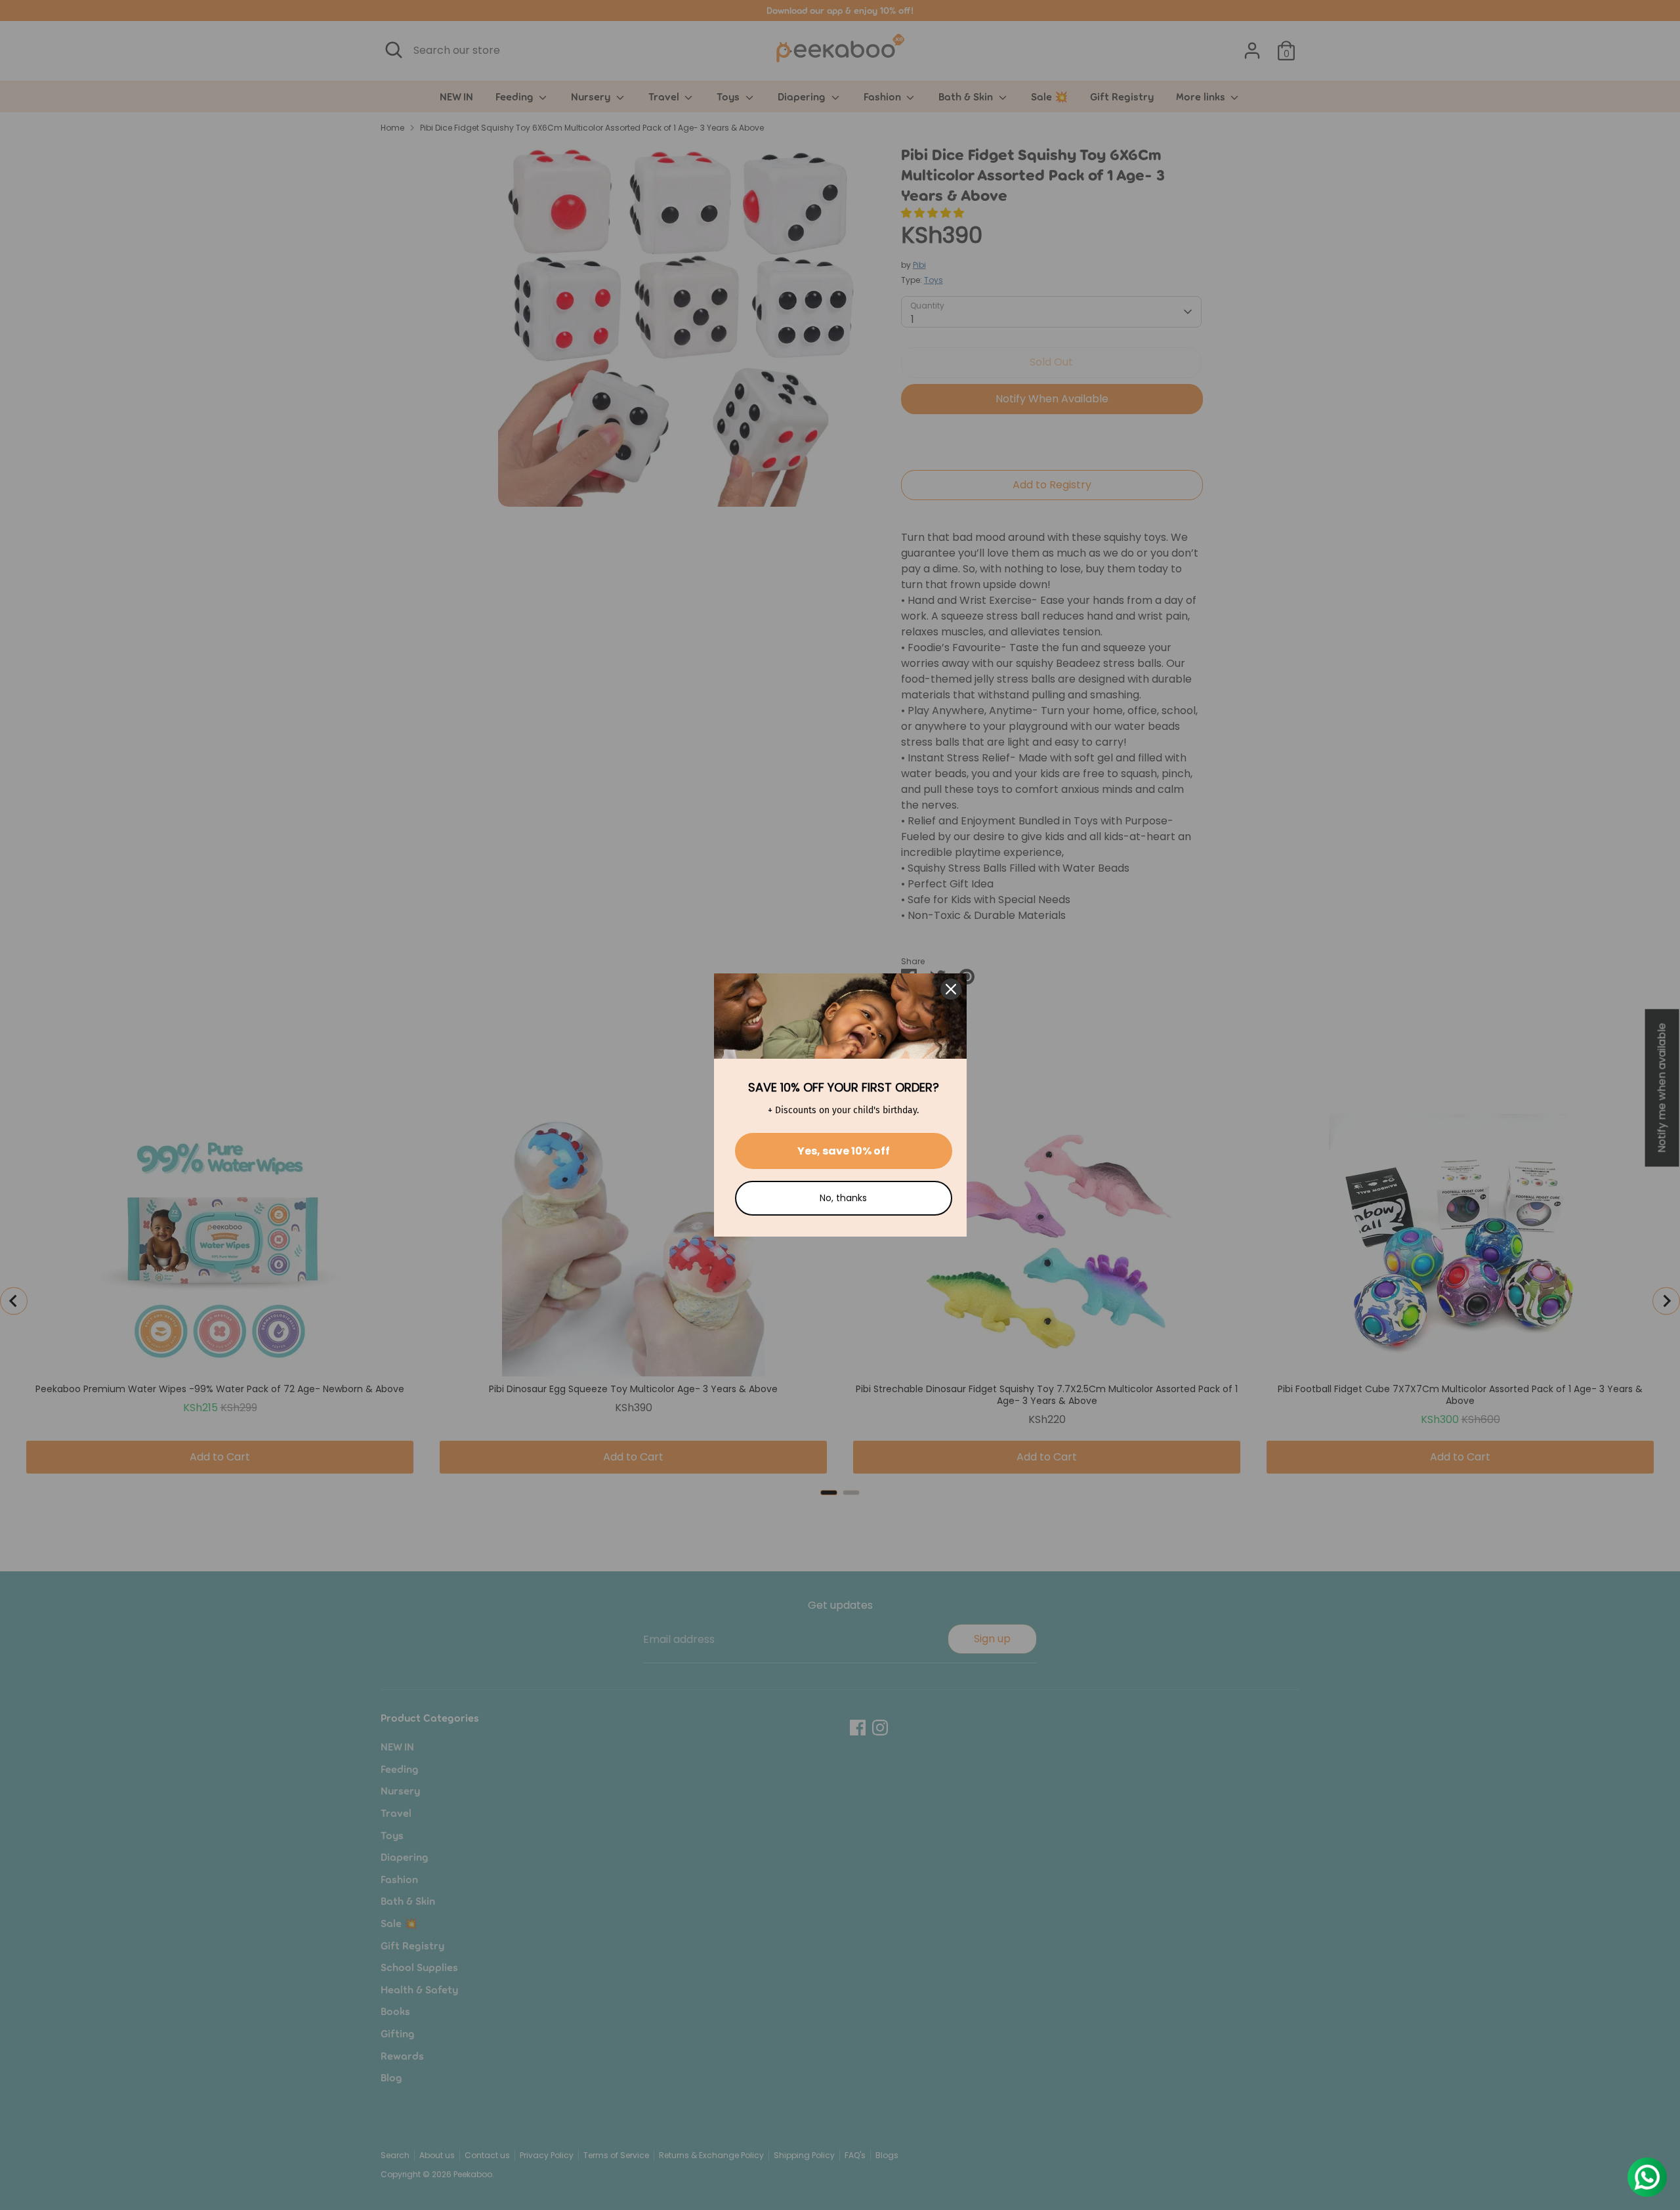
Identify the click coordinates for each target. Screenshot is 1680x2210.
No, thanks (843, 1198)
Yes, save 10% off (844, 1151)
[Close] (951, 989)
